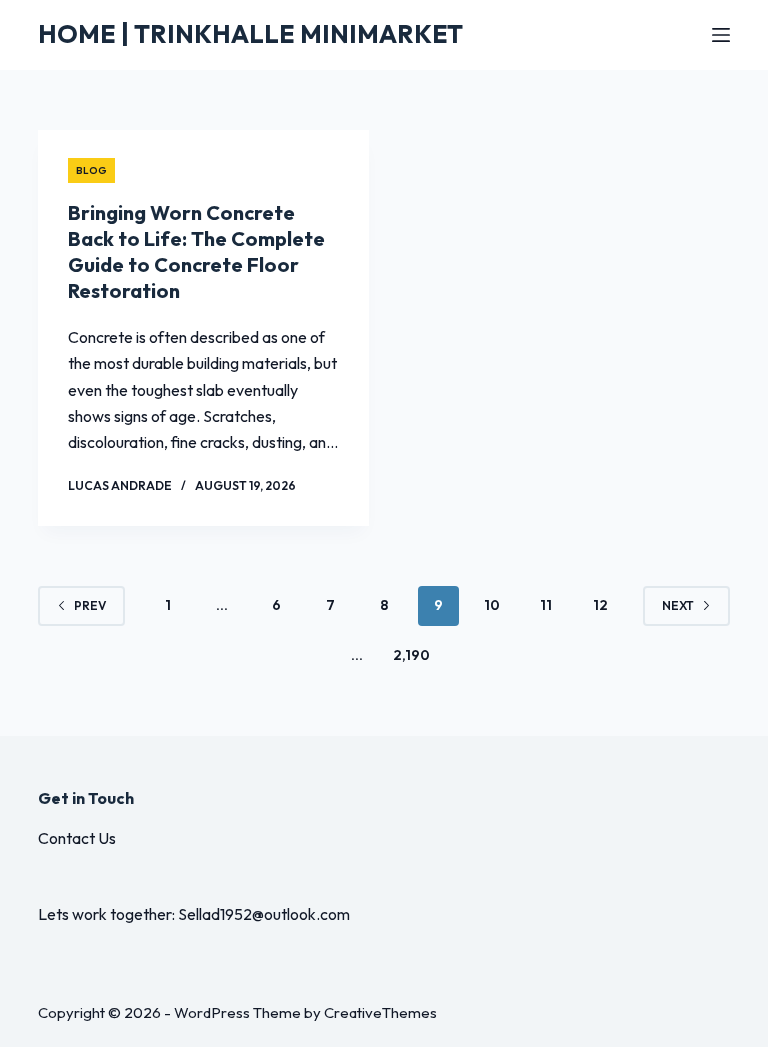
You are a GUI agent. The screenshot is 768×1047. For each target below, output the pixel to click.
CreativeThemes (380, 1012)
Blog (91, 170)
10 (492, 605)
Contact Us (77, 838)
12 (600, 605)
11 (546, 605)
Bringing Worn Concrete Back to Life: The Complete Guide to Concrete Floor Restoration (196, 251)
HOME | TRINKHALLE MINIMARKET (250, 34)
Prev (90, 605)
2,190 (411, 655)
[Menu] (721, 35)
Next (678, 605)
